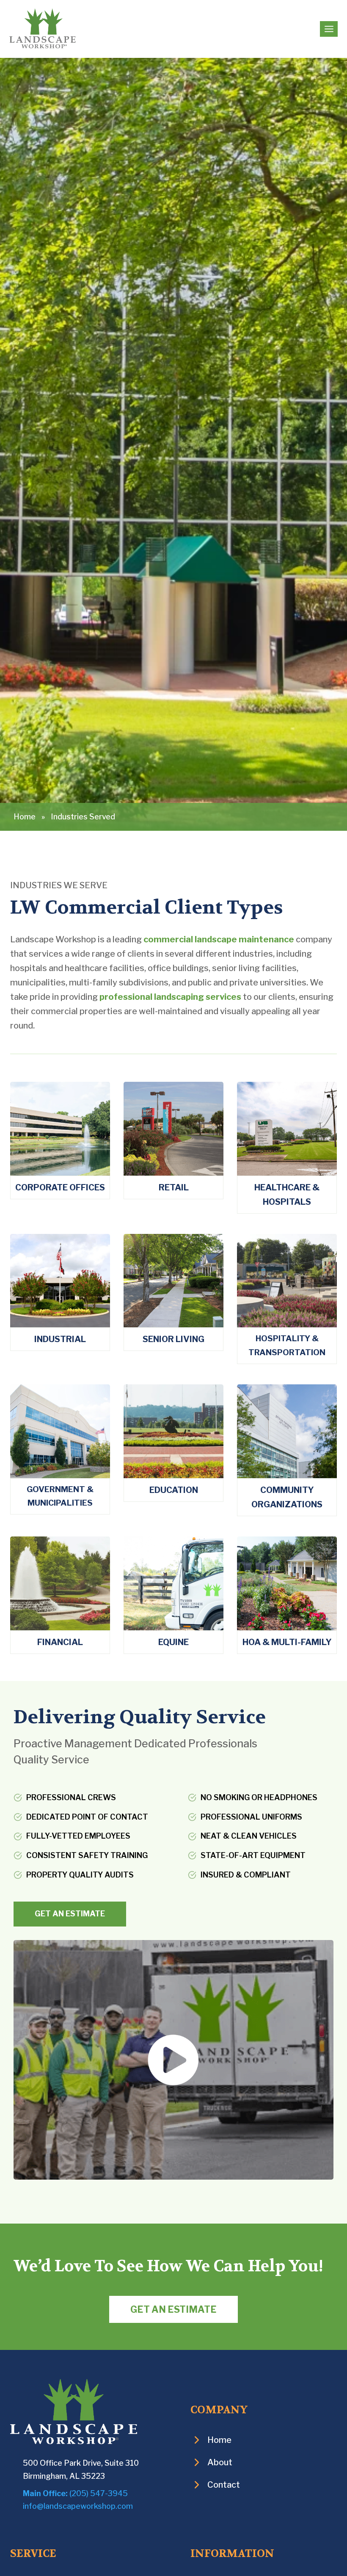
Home (25, 817)
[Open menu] (329, 29)
